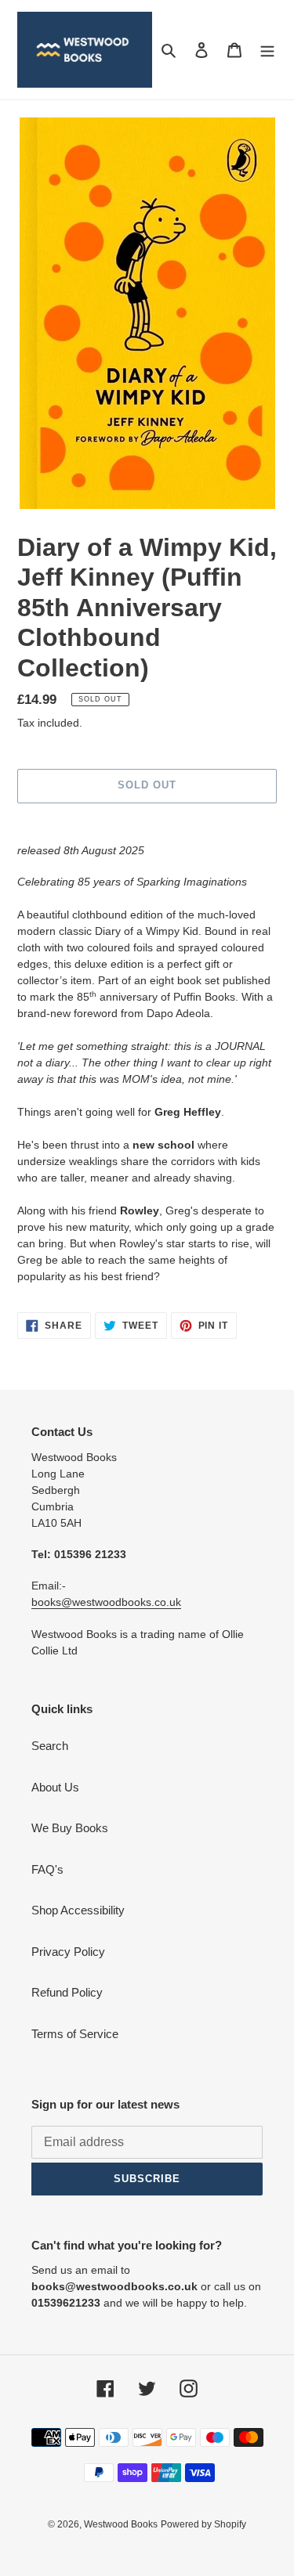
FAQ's (47, 1869)
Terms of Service (75, 2034)
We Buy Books (70, 1828)
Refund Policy (67, 1992)
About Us (55, 1787)
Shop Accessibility (78, 1910)
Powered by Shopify (203, 2524)
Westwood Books (121, 2524)
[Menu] (267, 50)
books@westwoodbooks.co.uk (106, 1602)
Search (50, 1746)
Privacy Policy (68, 1952)
